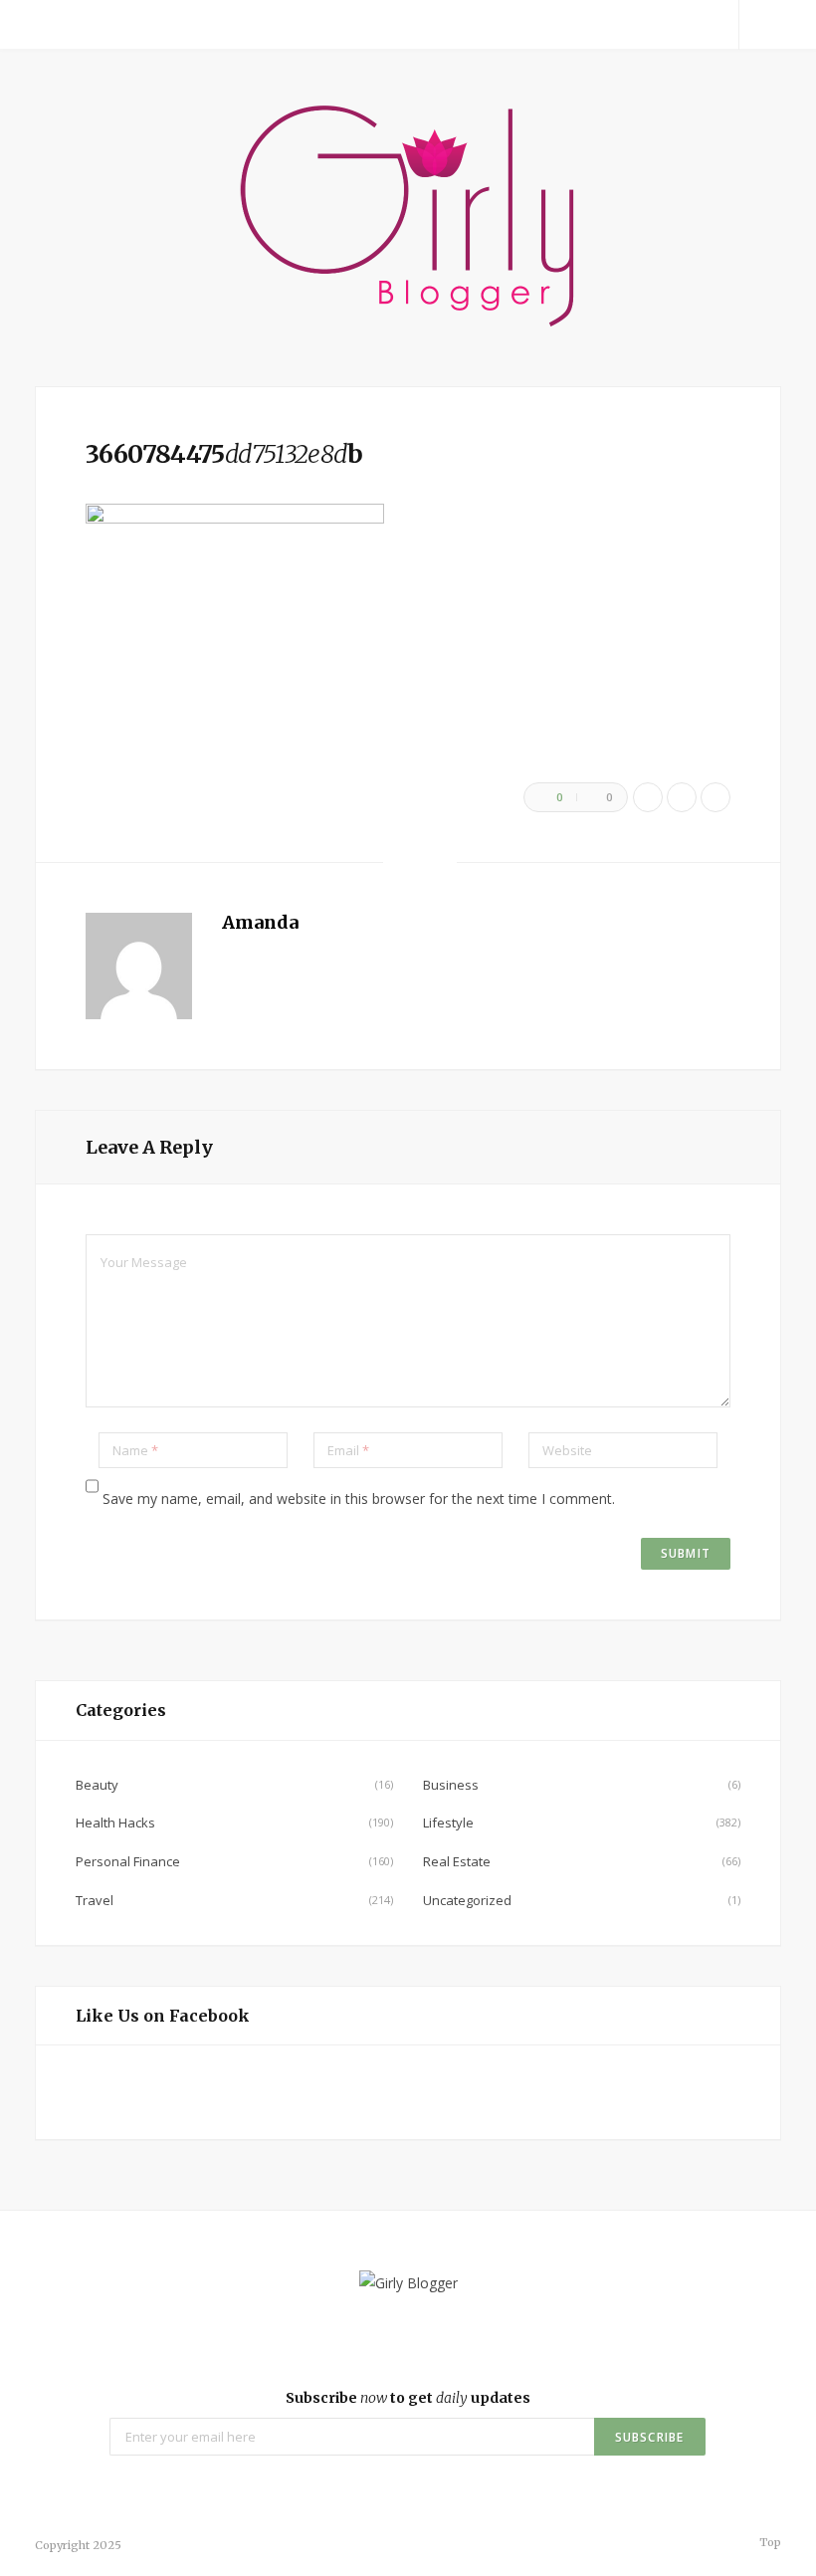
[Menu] (58, 25)
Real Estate (457, 1861)
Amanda (260, 922)
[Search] (760, 25)
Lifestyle (448, 1823)
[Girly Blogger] (408, 218)
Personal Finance (128, 1861)
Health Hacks (115, 1823)
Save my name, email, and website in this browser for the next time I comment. (359, 1499)
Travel (95, 1900)
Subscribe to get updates (408, 2398)
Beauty (97, 1785)
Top (769, 2542)
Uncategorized (467, 1900)
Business (451, 1785)
